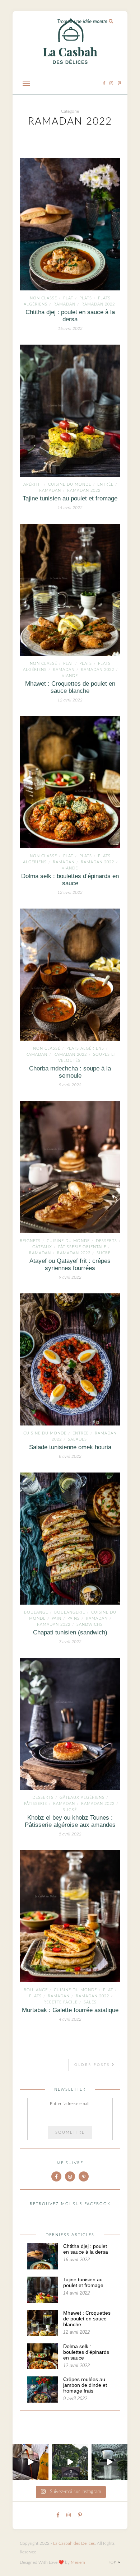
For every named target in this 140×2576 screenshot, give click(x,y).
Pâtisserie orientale (82, 1247)
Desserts (106, 1241)
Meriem (78, 2562)
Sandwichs (90, 1625)
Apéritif (33, 484)
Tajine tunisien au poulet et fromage (70, 498)
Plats (86, 298)
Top (113, 2562)
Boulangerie (70, 1612)
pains (74, 1618)
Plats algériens (85, 1048)
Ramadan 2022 (98, 304)
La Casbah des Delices (74, 2543)
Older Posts (93, 2065)
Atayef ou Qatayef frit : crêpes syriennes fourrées (70, 1264)
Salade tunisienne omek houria (70, 1447)
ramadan (64, 304)
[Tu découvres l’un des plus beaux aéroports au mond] (109, 2462)
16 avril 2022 (70, 328)
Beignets (30, 1241)
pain (57, 1618)
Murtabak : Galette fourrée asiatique (70, 2010)
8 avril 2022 (70, 1456)
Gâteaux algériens (82, 1798)
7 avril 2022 (70, 1642)
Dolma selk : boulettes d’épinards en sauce (70, 880)
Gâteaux (42, 1247)
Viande (70, 676)
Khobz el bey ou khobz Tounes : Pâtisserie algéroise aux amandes (70, 1821)
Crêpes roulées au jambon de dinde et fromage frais (85, 2385)
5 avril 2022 (70, 1834)
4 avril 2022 (70, 2019)
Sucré (104, 1253)
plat (68, 298)
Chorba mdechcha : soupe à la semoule (70, 1072)
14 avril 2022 (70, 508)
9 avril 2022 (70, 1085)
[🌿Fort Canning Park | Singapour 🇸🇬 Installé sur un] (70, 2462)
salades (77, 1439)
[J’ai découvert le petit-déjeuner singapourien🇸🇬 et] (31, 2462)
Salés (90, 2002)
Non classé (43, 298)
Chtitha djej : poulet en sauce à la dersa (70, 316)
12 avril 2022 (70, 700)
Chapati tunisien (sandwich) (70, 1632)
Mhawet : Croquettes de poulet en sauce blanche (70, 687)
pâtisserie (36, 1804)
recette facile (60, 2002)
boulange (36, 1612)
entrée (105, 484)
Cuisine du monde (70, 484)
